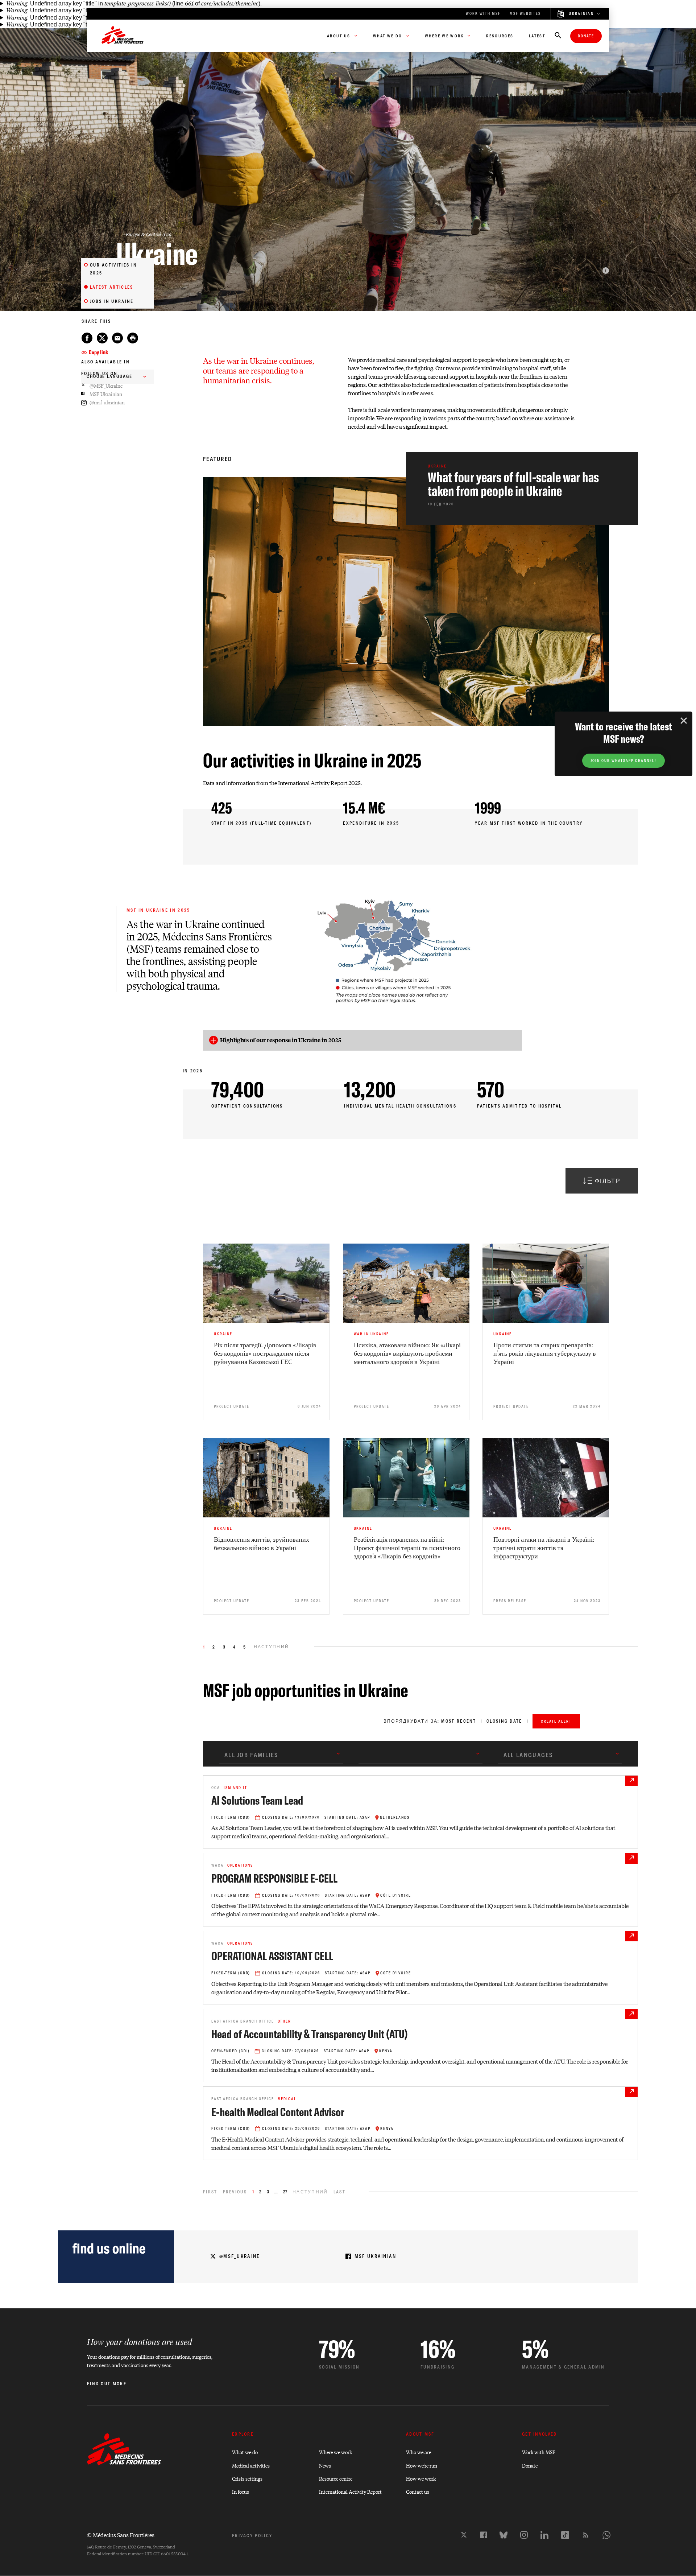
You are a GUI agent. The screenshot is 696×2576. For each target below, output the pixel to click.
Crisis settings (247, 2478)
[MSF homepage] (123, 36)
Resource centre (336, 2478)
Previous (235, 2192)
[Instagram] (524, 2535)
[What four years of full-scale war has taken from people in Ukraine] (522, 489)
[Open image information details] (606, 271)
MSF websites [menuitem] (525, 14)
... (276, 2192)
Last (339, 2192)
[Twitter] (464, 2535)
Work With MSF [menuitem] (483, 14)
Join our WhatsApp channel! (623, 761)
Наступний (310, 2192)
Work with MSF (539, 2452)
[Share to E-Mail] (117, 338)
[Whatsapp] (606, 2535)
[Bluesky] (504, 2535)
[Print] (133, 338)
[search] (558, 36)
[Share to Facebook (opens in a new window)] (87, 338)
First (210, 2192)
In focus (241, 2491)
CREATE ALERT (556, 1721)
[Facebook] (484, 2535)
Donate (586, 36)
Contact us (418, 2491)
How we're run (422, 2465)
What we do (245, 2452)
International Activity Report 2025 (319, 783)
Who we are (419, 2452)
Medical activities (251, 2465)
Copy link (98, 352)
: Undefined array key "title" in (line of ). (134, 3)
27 (285, 2192)
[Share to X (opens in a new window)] (102, 338)
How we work (421, 2478)
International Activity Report (350, 2491)
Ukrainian (581, 14)
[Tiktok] (565, 2535)
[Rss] (586, 2535)
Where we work (335, 2452)
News (325, 2465)
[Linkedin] (544, 2535)
